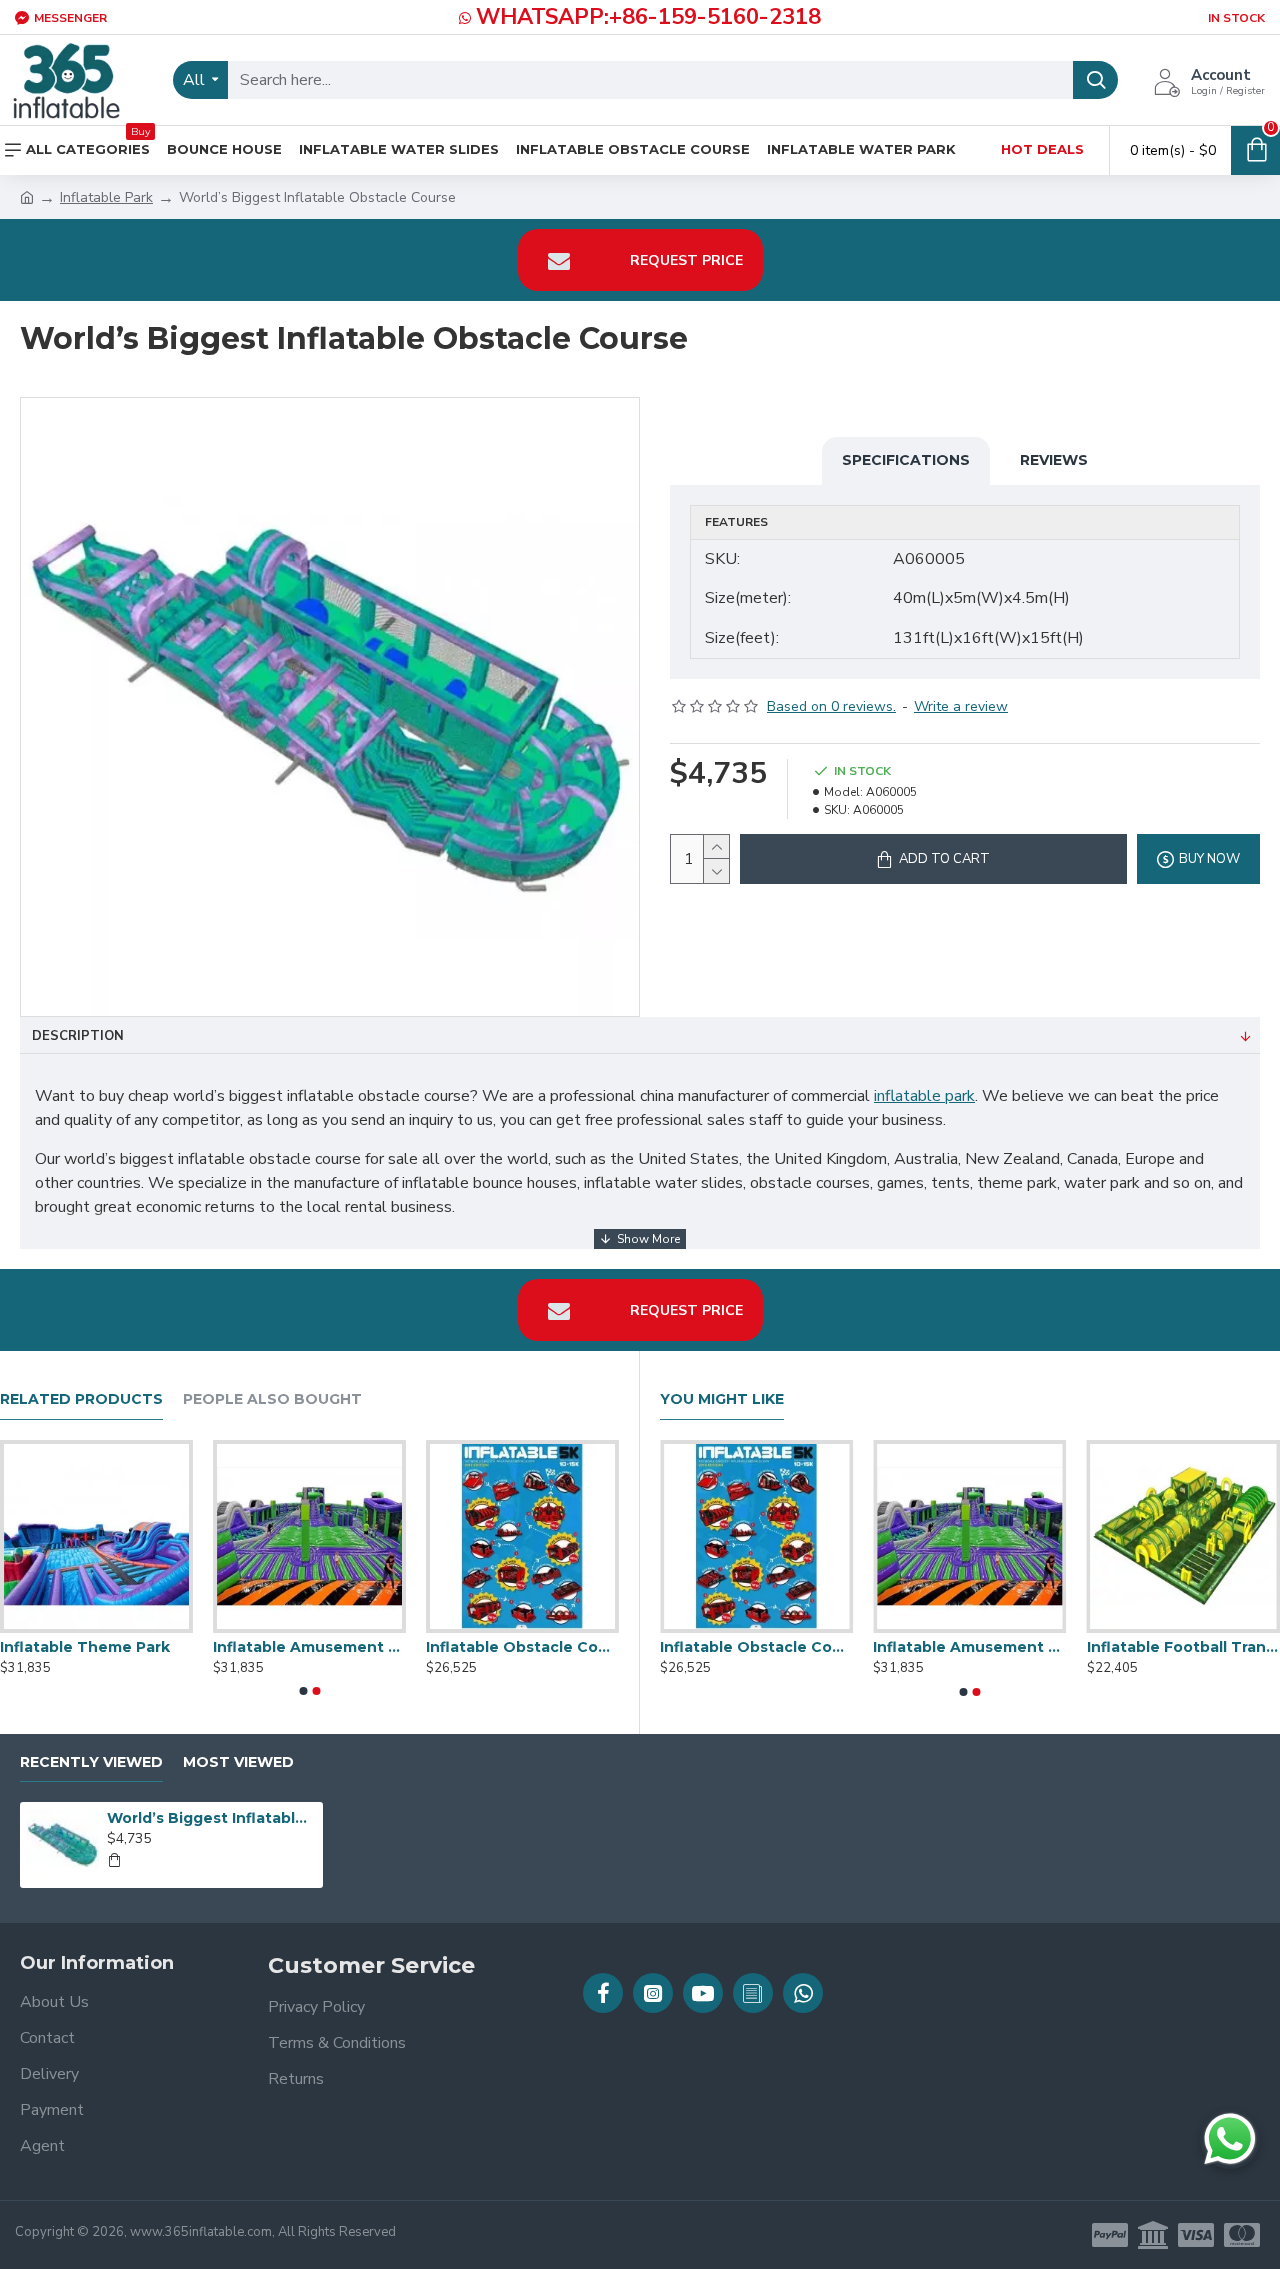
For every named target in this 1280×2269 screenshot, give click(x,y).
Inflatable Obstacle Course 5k (1098, 1647)
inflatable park (924, 1096)
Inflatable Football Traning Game (261, 1647)
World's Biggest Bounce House (672, 1647)
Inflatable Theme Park (463, 1647)
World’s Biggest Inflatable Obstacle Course (211, 1818)
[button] (303, 1691)
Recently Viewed (91, 1762)
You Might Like (722, 1399)
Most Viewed (238, 1762)
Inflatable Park (106, 197)
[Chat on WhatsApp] (1230, 2139)
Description (78, 1036)
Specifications (906, 460)
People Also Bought (272, 1399)
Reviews (1054, 460)
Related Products (81, 1399)
